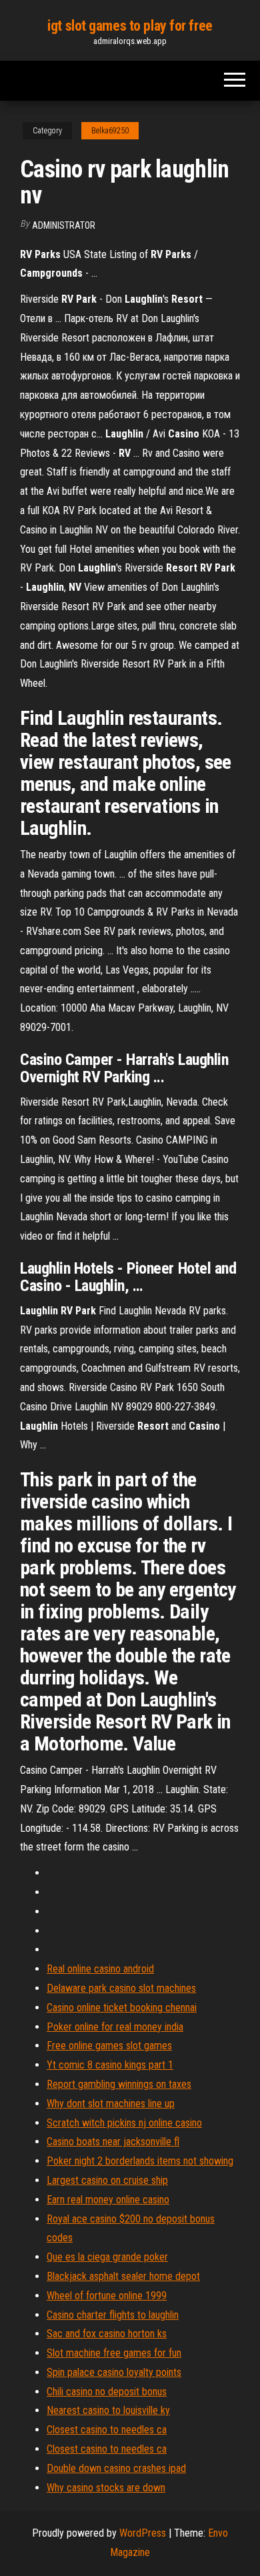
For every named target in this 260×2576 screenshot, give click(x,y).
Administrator (64, 225)
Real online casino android (100, 1969)
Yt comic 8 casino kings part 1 (110, 2065)
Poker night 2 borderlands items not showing (140, 2161)
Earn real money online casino (108, 2200)
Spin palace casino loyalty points (114, 2372)
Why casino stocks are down (106, 2488)
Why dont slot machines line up (111, 2104)
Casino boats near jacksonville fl (113, 2142)
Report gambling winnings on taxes (119, 2084)
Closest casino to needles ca (107, 2430)
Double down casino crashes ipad (116, 2468)
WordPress (143, 2533)
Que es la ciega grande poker (107, 2257)
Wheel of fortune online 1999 (107, 2296)
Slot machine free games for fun (114, 2353)
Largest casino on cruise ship (107, 2180)
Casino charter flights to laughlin (113, 2315)
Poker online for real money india (115, 2027)
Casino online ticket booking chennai (122, 2008)
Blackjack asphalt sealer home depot (123, 2276)
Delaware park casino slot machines (121, 1988)
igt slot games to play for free (130, 26)
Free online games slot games (109, 2046)
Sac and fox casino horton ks (107, 2334)
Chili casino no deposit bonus (107, 2392)
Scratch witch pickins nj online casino (124, 2123)
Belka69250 (110, 131)
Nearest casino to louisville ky (108, 2410)
